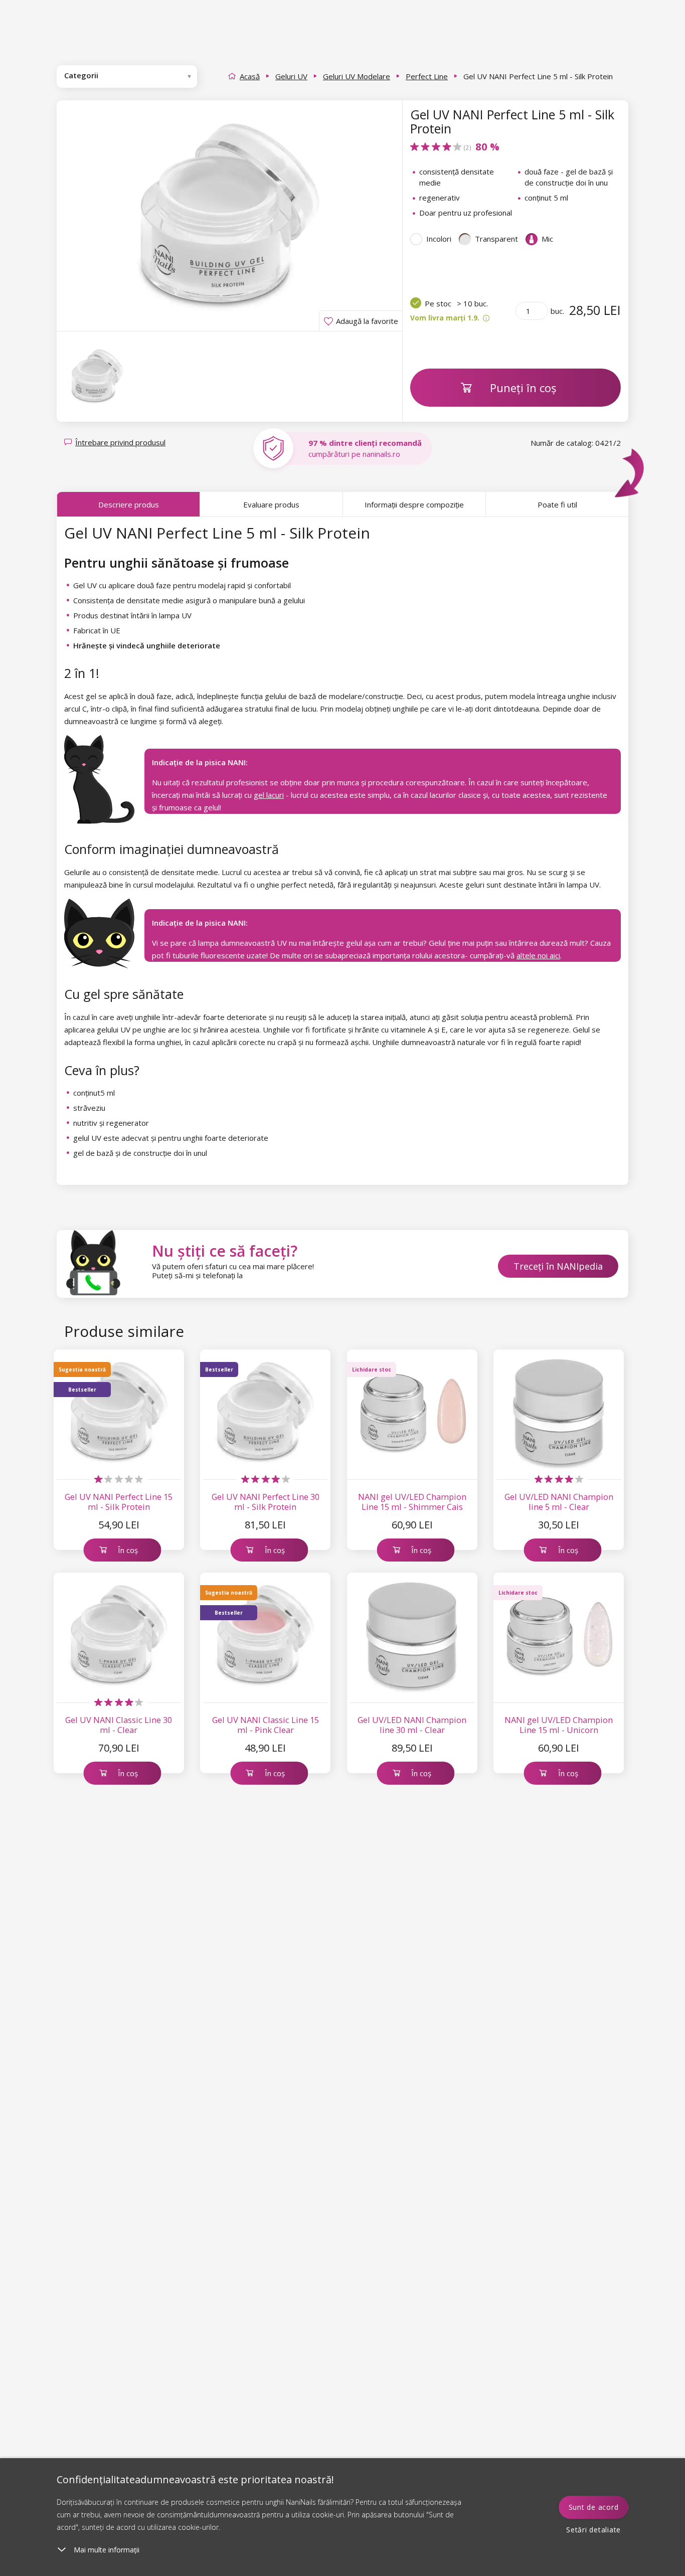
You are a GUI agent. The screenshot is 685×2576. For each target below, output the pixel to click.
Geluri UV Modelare (357, 76)
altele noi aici (538, 955)
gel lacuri (269, 795)
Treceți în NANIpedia (558, 1266)
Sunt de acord (594, 2507)
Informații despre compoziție (414, 504)
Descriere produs (129, 504)
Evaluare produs (271, 504)
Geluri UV (291, 76)
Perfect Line (427, 76)
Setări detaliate (593, 2530)
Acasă (250, 76)
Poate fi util (557, 504)
